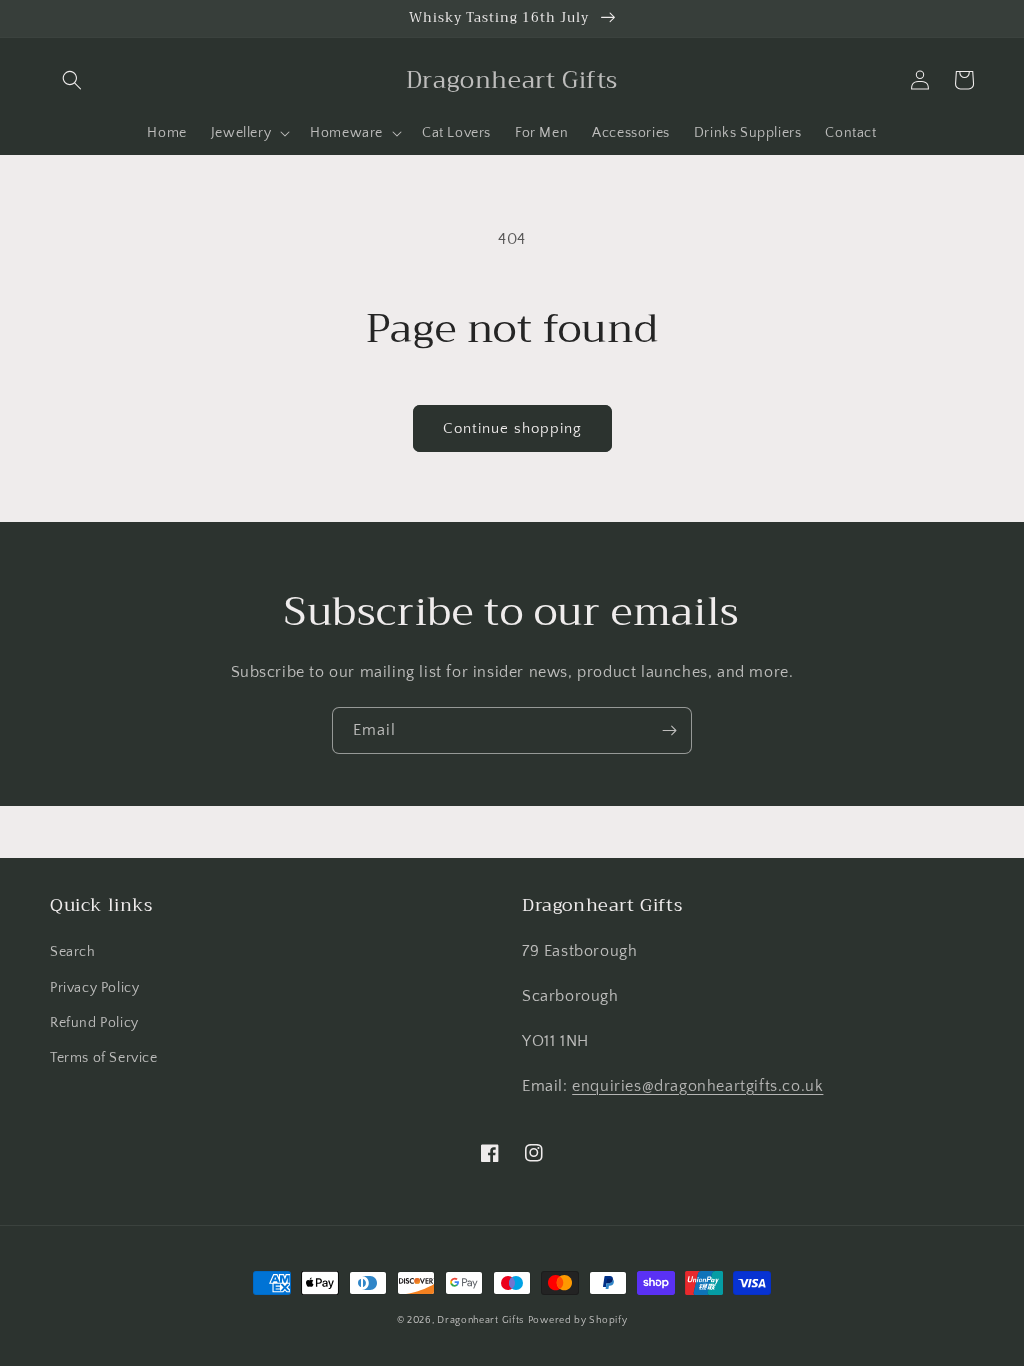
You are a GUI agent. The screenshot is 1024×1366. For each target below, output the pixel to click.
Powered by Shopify (578, 1320)
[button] (72, 80)
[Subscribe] (669, 730)
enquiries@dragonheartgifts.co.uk (697, 1086)
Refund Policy (94, 1023)
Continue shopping (512, 428)
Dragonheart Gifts (480, 1320)
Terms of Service (104, 1058)
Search (73, 952)
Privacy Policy (94, 988)
